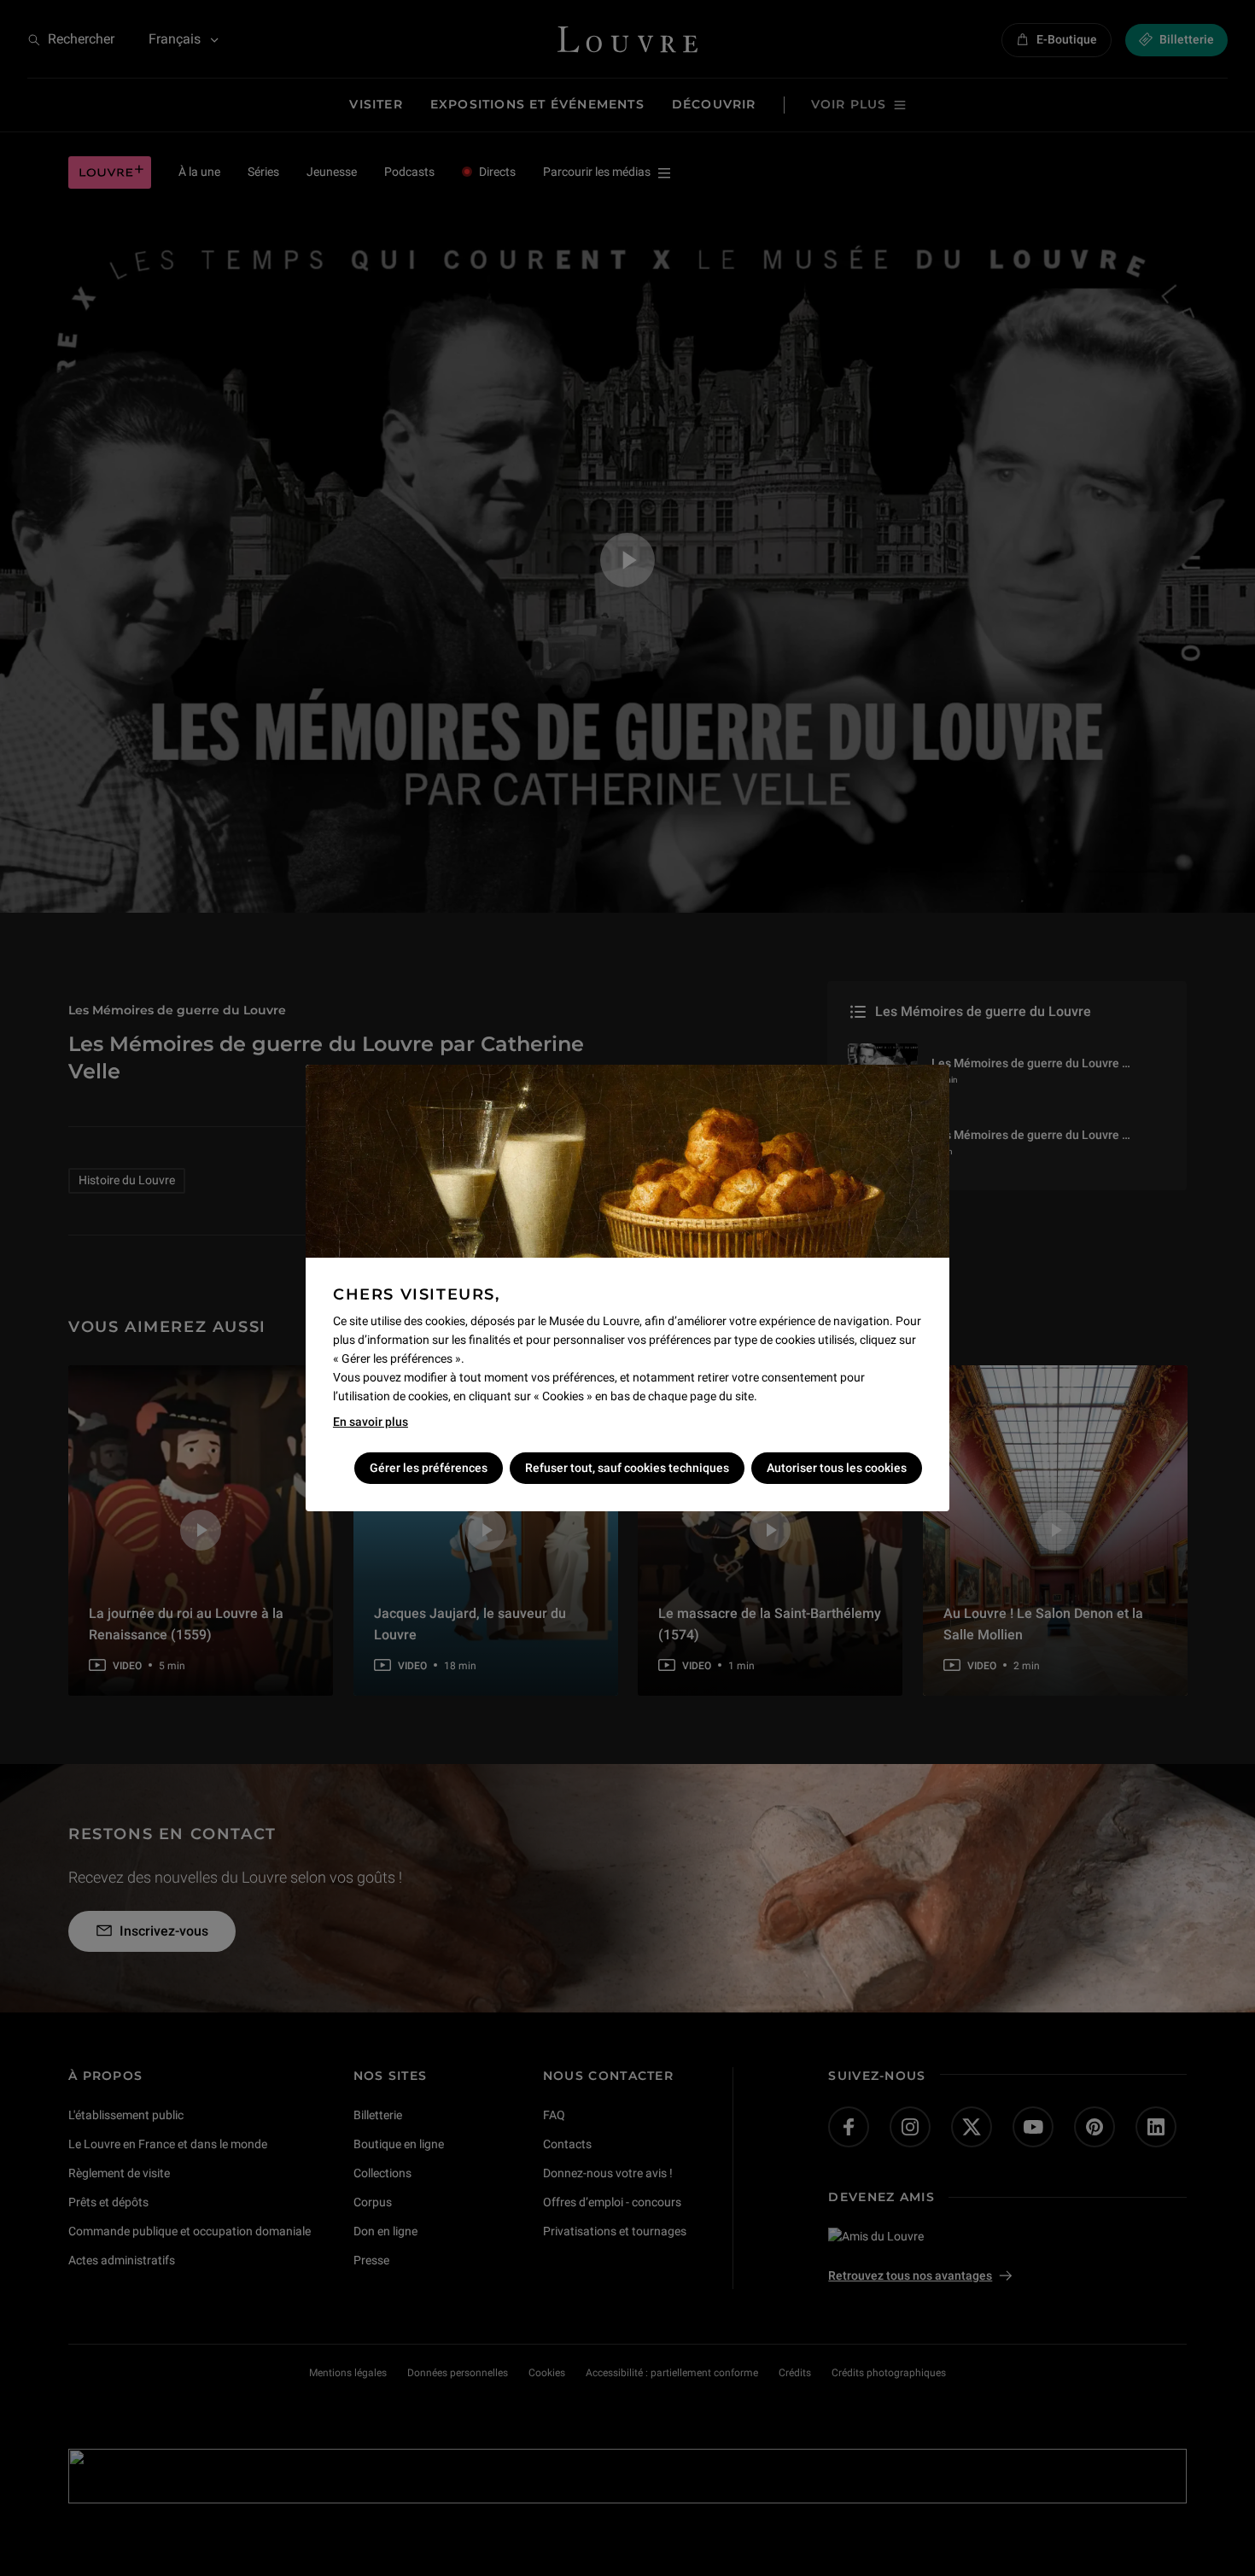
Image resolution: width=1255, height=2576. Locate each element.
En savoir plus (371, 1422)
